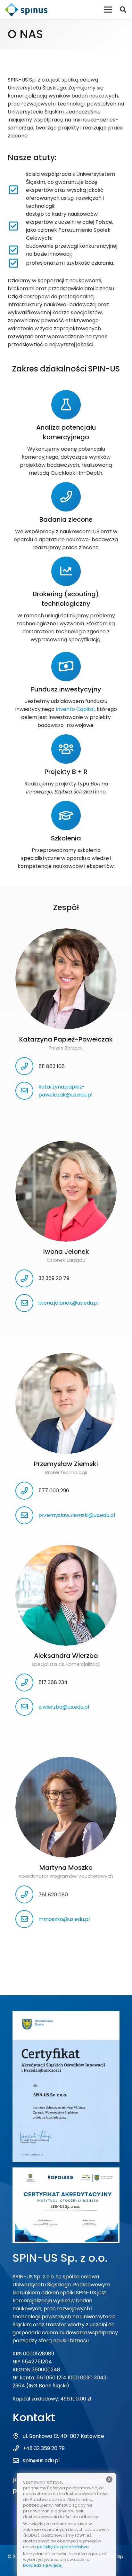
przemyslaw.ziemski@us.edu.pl (77, 1515)
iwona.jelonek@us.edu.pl (69, 1303)
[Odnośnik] (26, 10)
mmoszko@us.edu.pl (64, 1919)
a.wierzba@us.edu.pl (64, 1707)
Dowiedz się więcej (43, 2565)
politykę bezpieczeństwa (63, 2547)
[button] (123, 10)
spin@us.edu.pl (41, 2460)
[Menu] (108, 10)
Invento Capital (75, 709)
